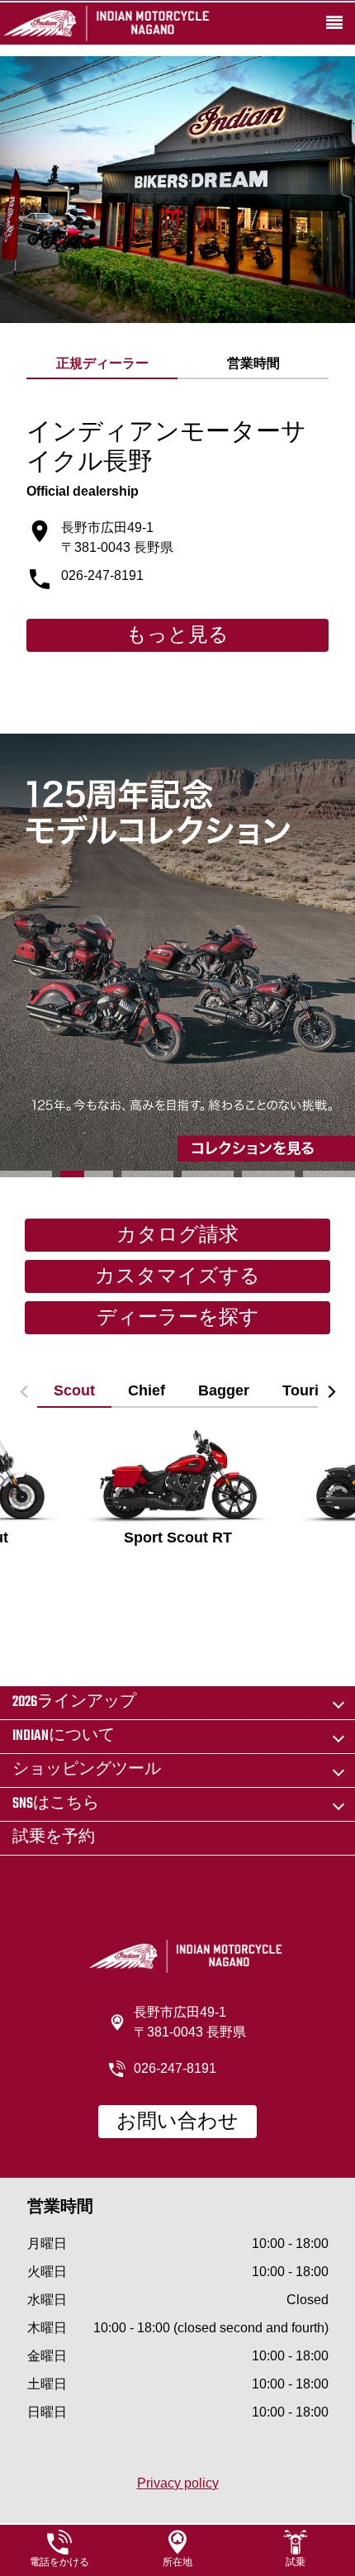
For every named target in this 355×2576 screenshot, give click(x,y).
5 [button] (268, 1174)
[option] (177, 956)
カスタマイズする (177, 1277)
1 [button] (26, 1174)
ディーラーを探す (178, 1319)
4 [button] (208, 1174)
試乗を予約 (54, 1838)
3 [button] (147, 1174)
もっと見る (177, 636)
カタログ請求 (177, 1236)
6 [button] (329, 1174)
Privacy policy (178, 2483)
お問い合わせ (177, 2122)
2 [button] (86, 1174)
